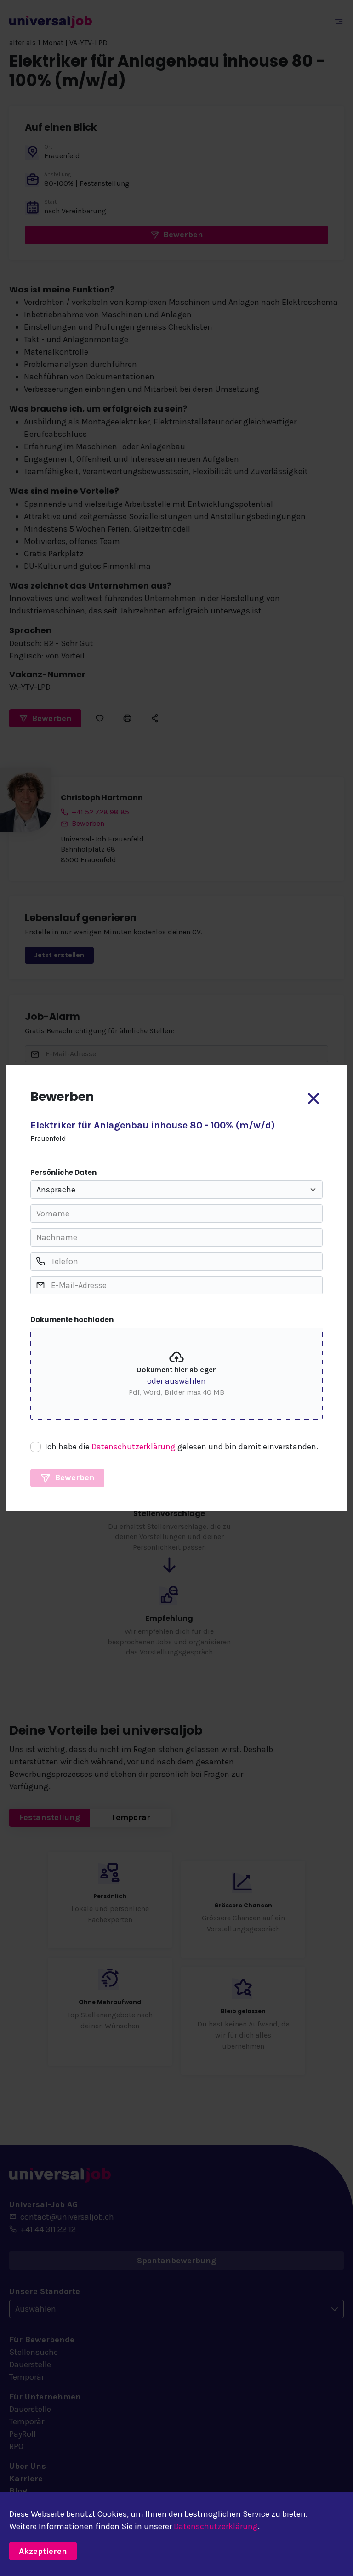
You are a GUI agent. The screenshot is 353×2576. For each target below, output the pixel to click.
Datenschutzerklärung (216, 2526)
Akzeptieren (43, 2551)
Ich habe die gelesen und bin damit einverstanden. (182, 1447)
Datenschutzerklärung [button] (134, 1447)
